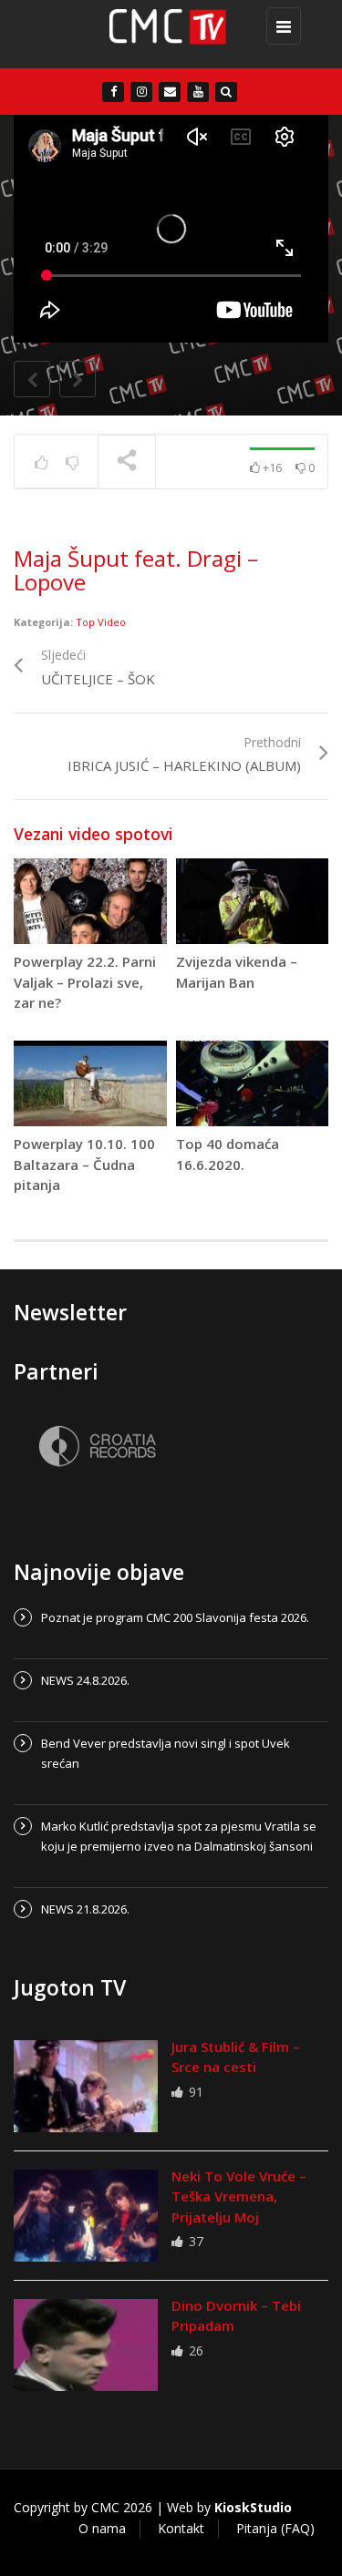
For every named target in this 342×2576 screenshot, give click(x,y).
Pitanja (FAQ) (275, 2528)
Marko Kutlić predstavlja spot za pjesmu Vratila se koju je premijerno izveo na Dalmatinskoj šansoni (179, 1836)
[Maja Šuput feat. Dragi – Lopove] (166, 34)
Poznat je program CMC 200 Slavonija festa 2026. (175, 1617)
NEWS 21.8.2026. (85, 1909)
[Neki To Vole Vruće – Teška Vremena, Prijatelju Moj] (86, 2216)
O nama (102, 2528)
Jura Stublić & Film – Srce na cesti (236, 2057)
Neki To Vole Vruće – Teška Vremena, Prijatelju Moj (239, 2196)
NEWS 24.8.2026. (85, 1680)
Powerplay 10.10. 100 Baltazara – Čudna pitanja (84, 1164)
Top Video (101, 622)
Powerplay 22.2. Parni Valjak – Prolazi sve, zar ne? (85, 982)
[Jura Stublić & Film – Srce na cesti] (86, 2086)
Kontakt (181, 2528)
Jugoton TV (70, 1987)
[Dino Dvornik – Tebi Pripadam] (86, 2345)
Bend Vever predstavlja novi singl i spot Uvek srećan (166, 1753)
